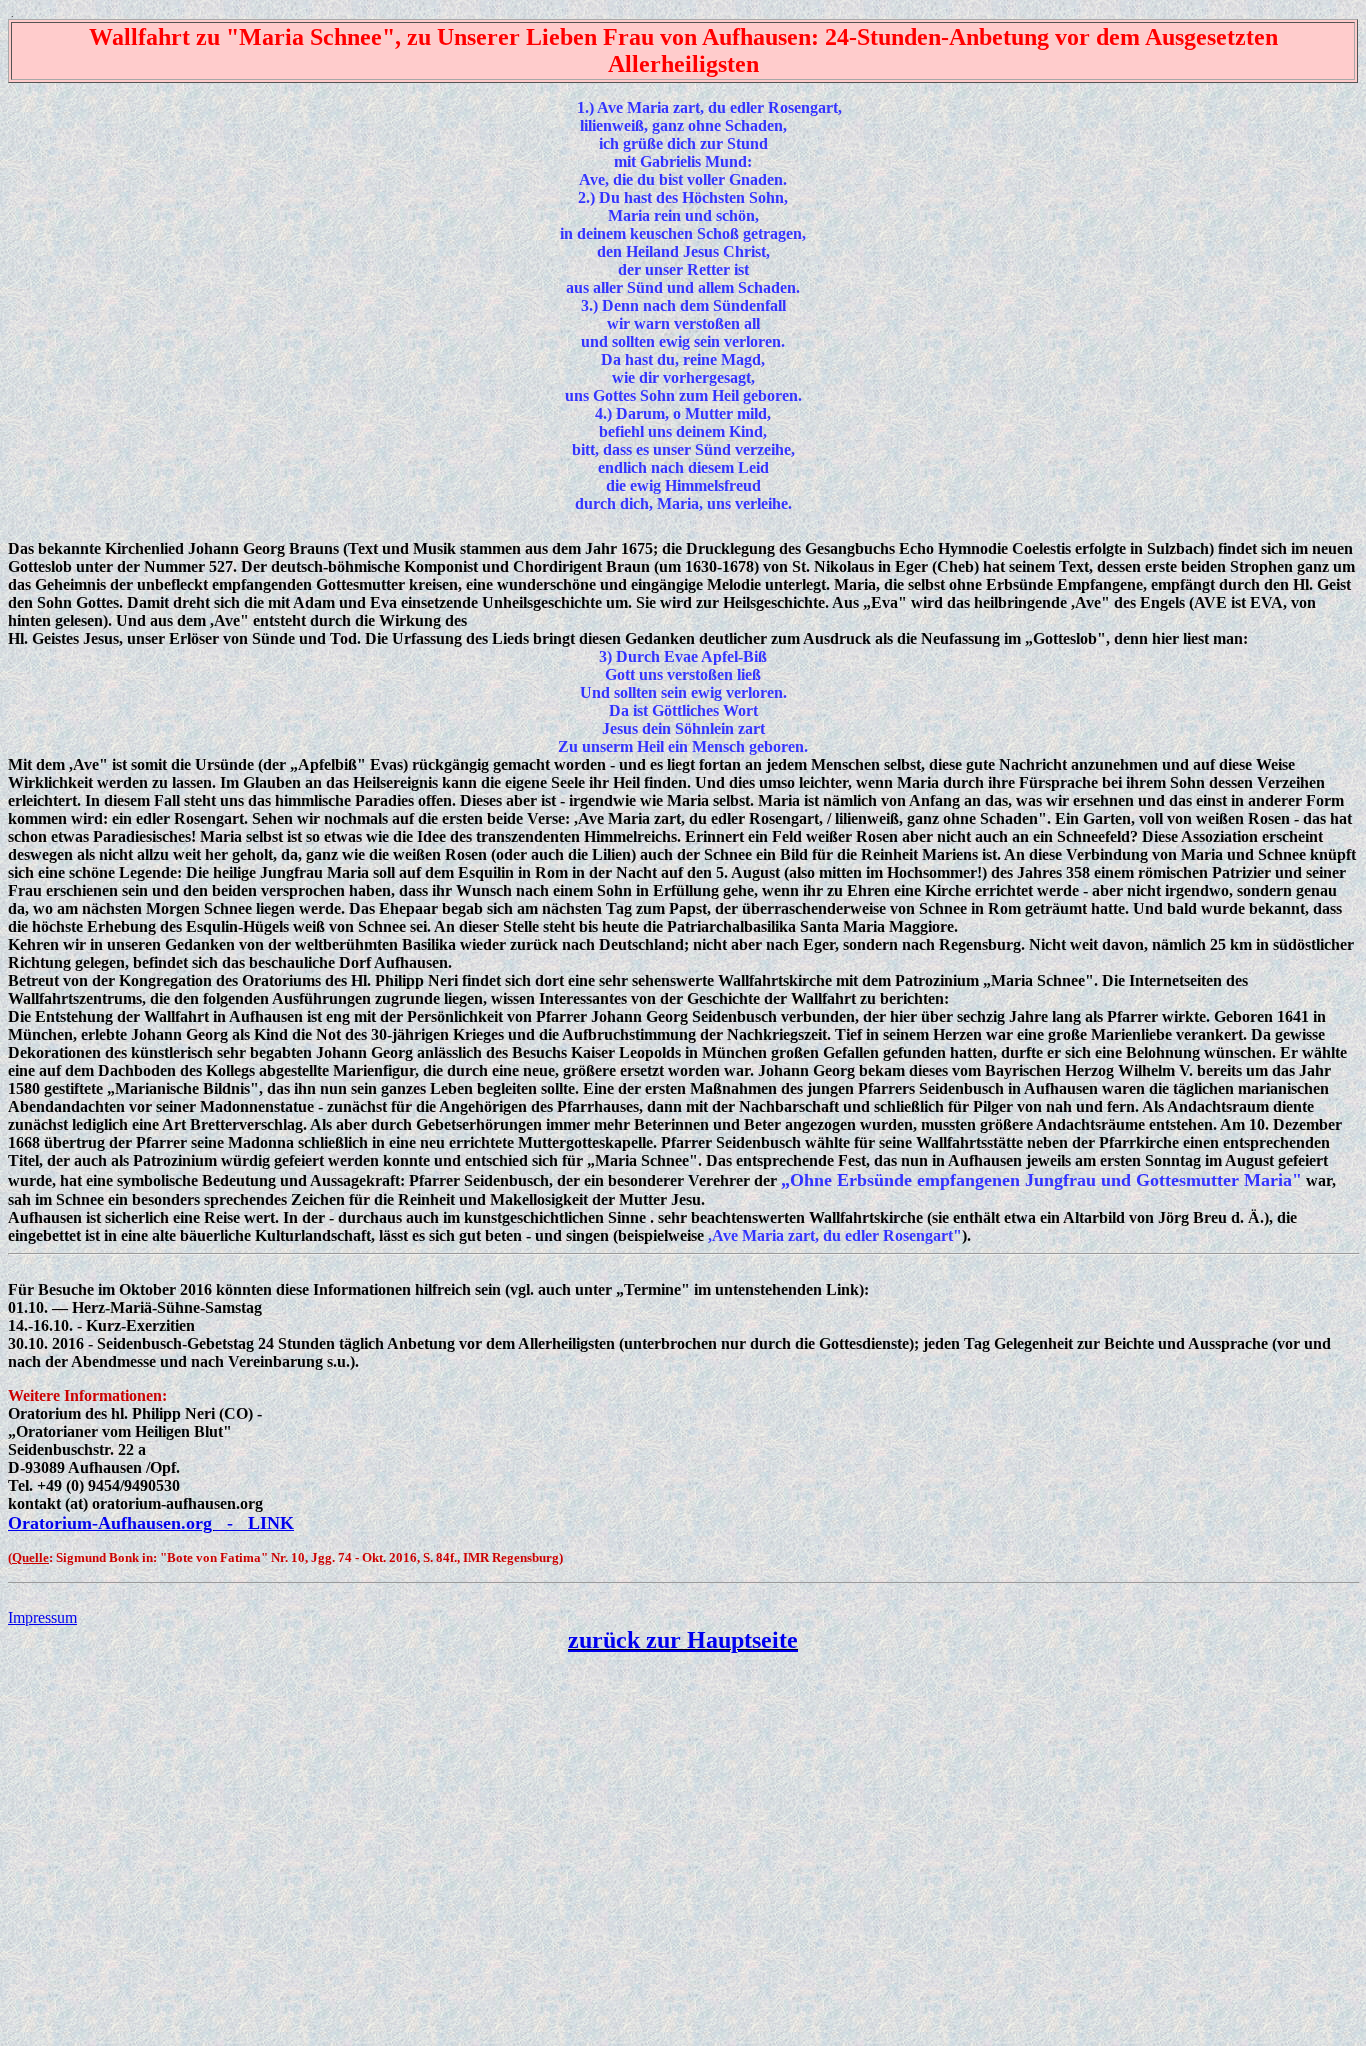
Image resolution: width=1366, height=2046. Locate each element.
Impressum (42, 1617)
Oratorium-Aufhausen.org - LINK (151, 1523)
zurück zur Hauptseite (683, 1640)
